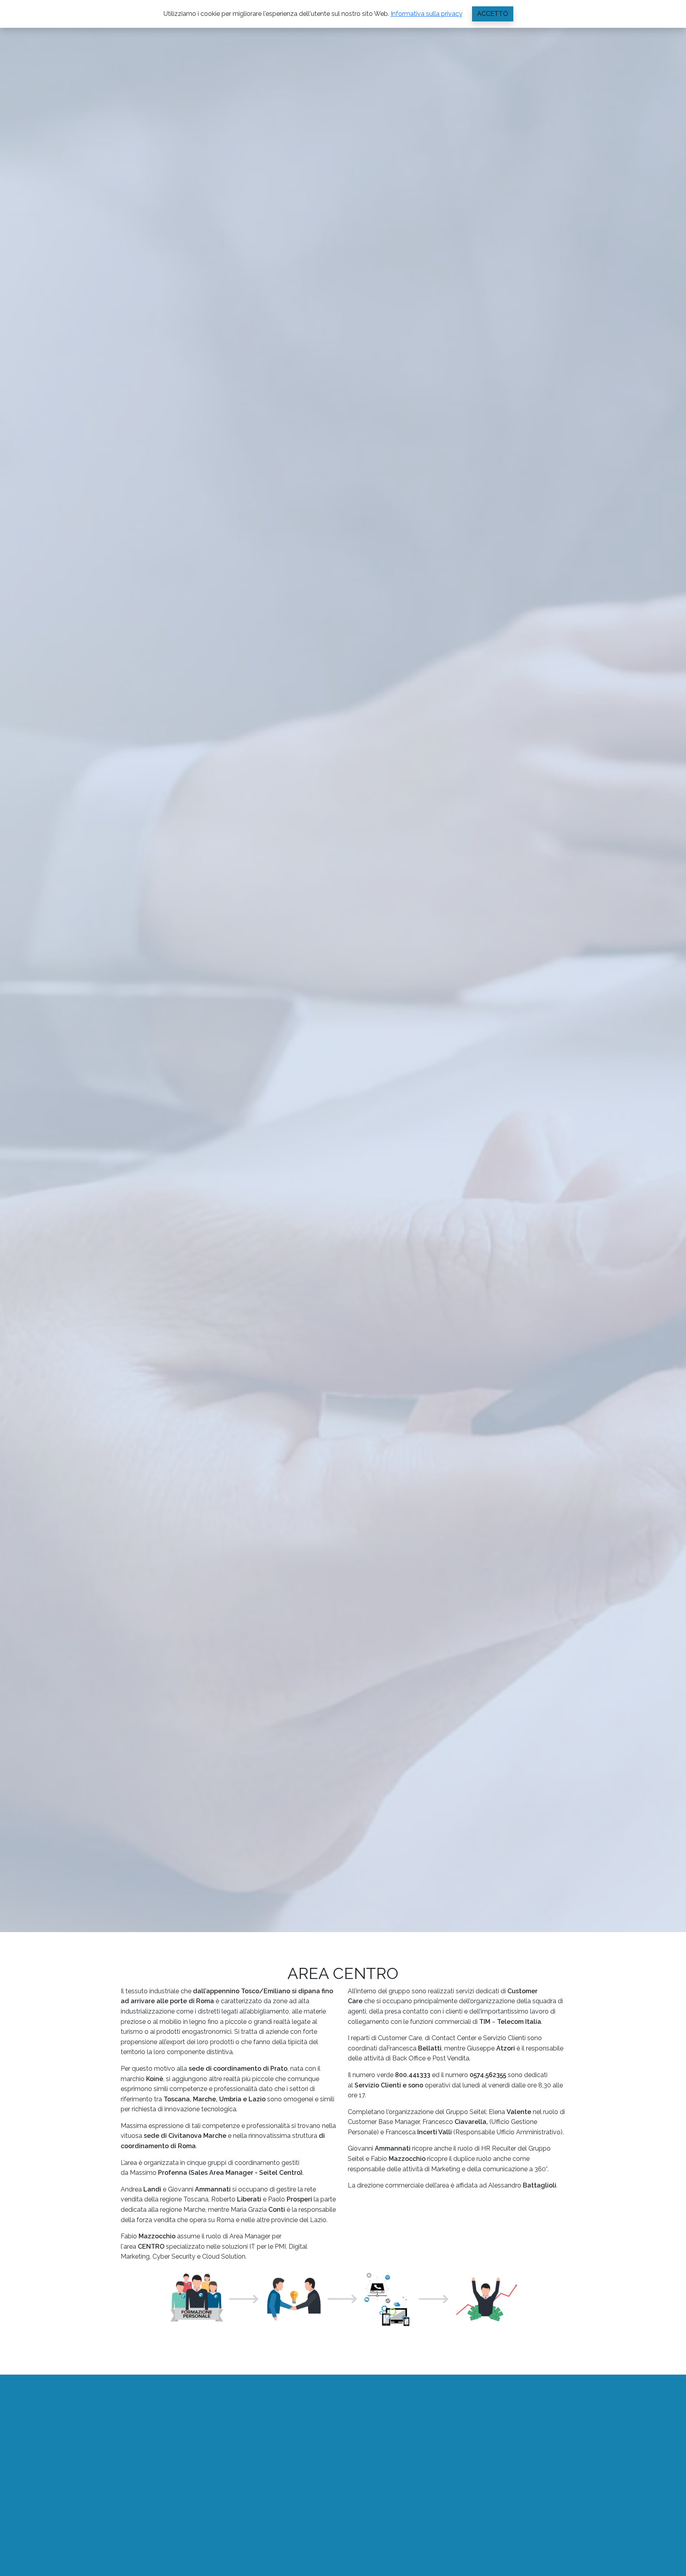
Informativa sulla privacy (427, 14)
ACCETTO (493, 14)
